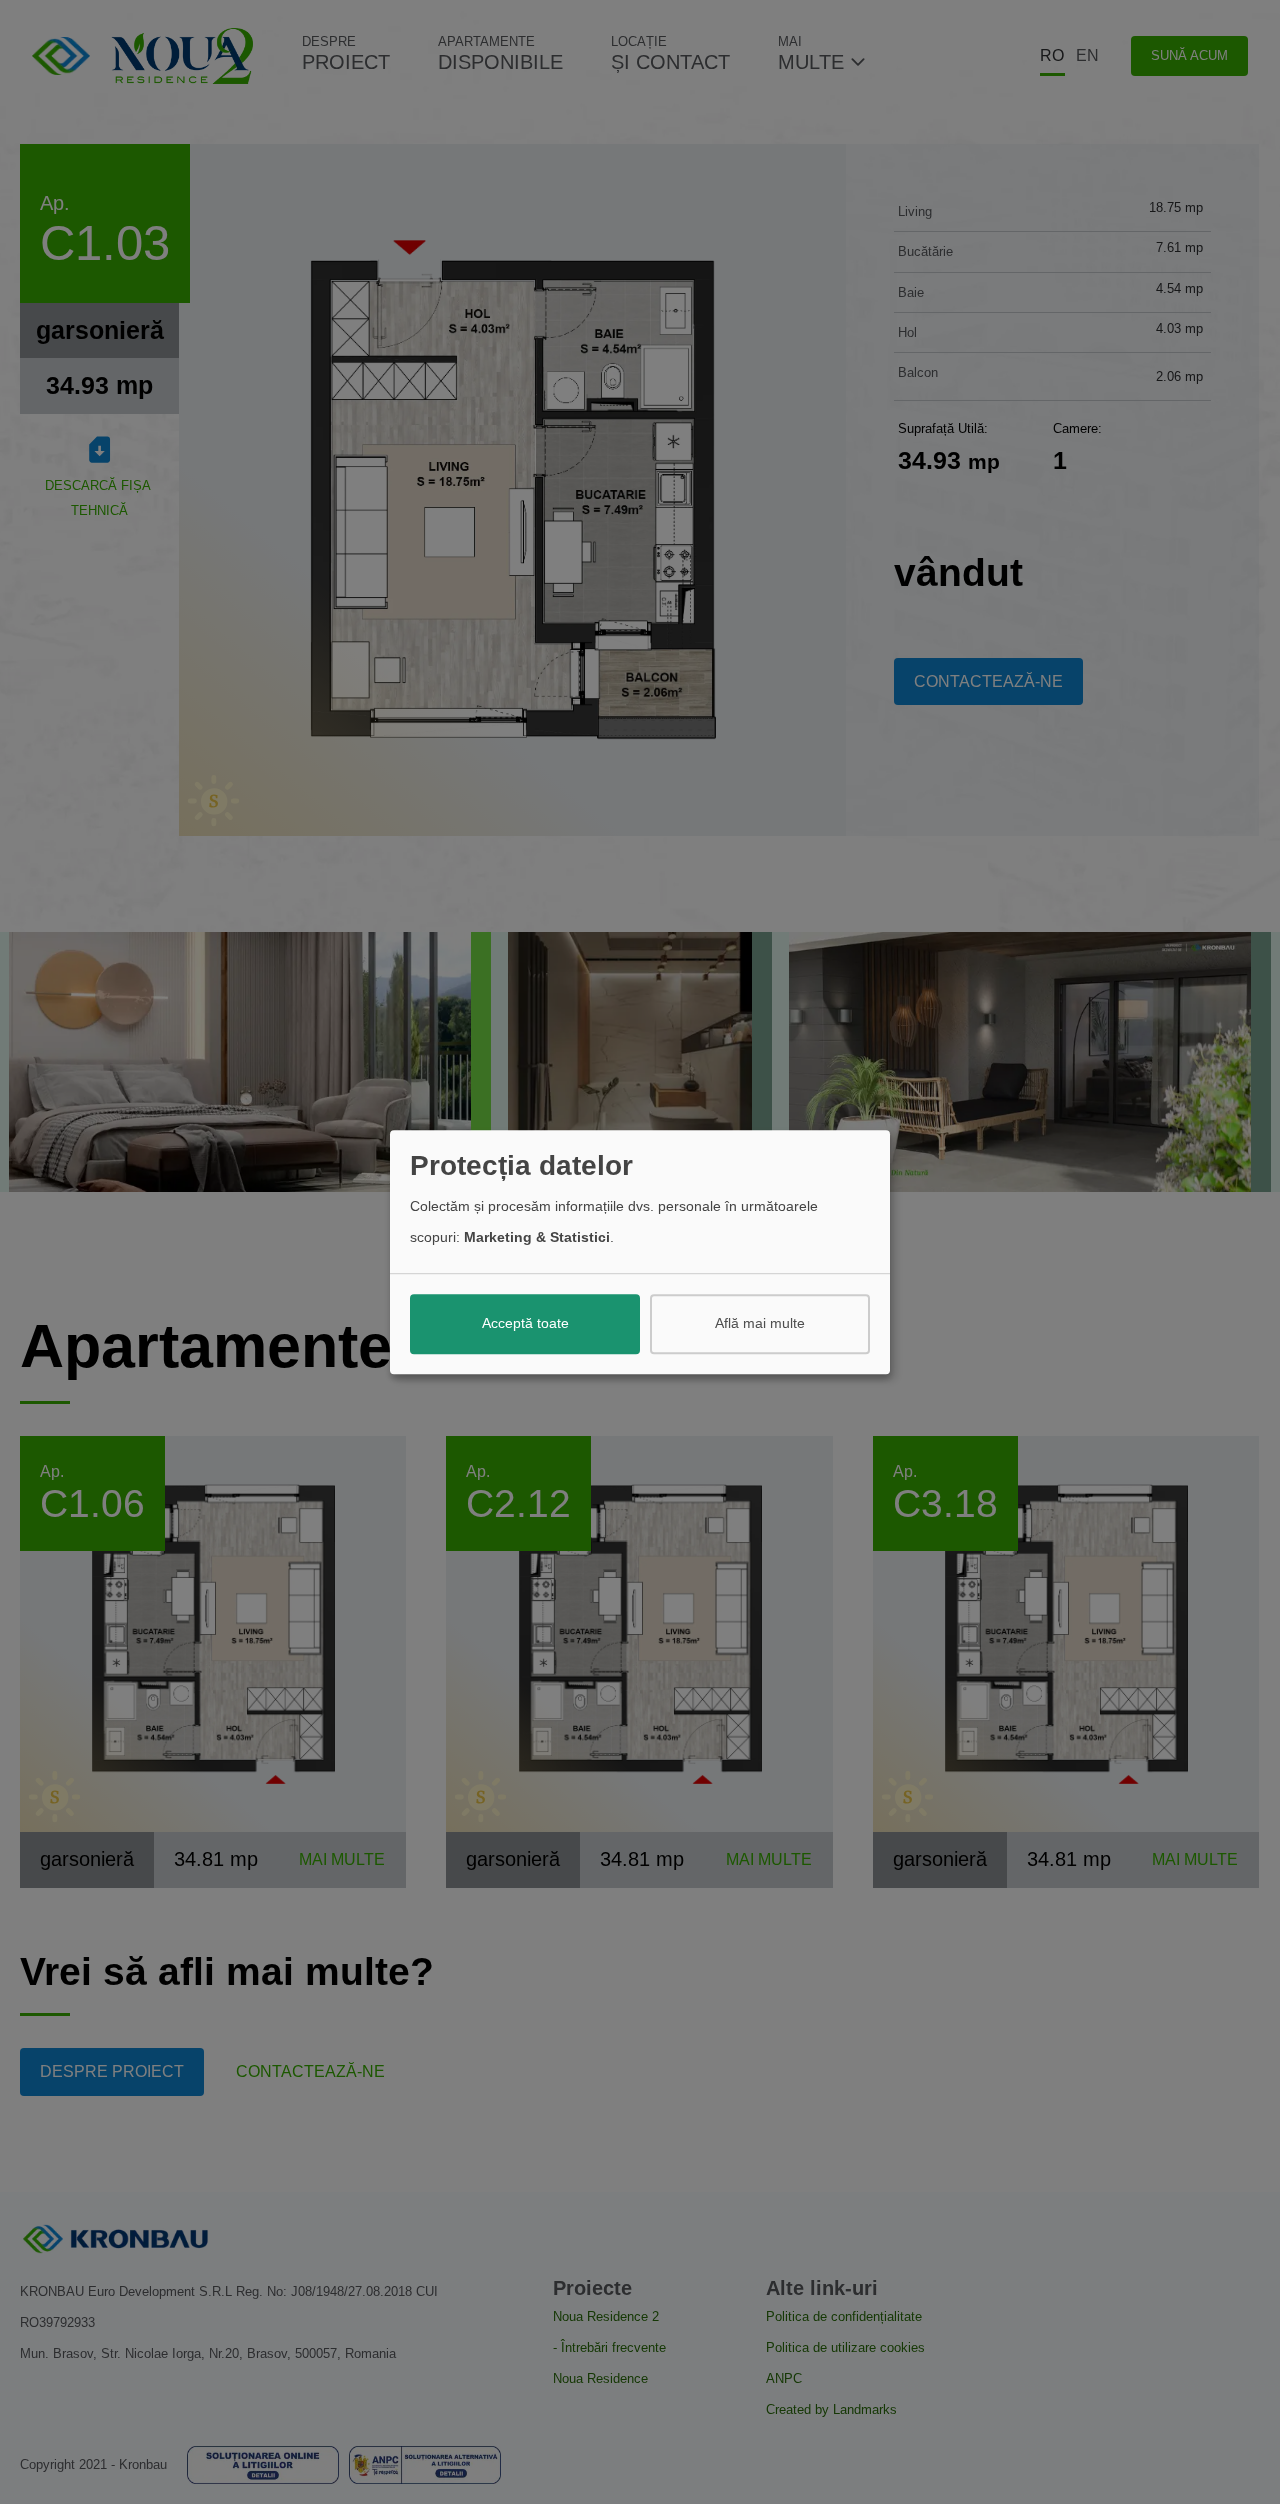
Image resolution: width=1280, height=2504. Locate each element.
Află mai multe (760, 1324)
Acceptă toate (525, 1324)
